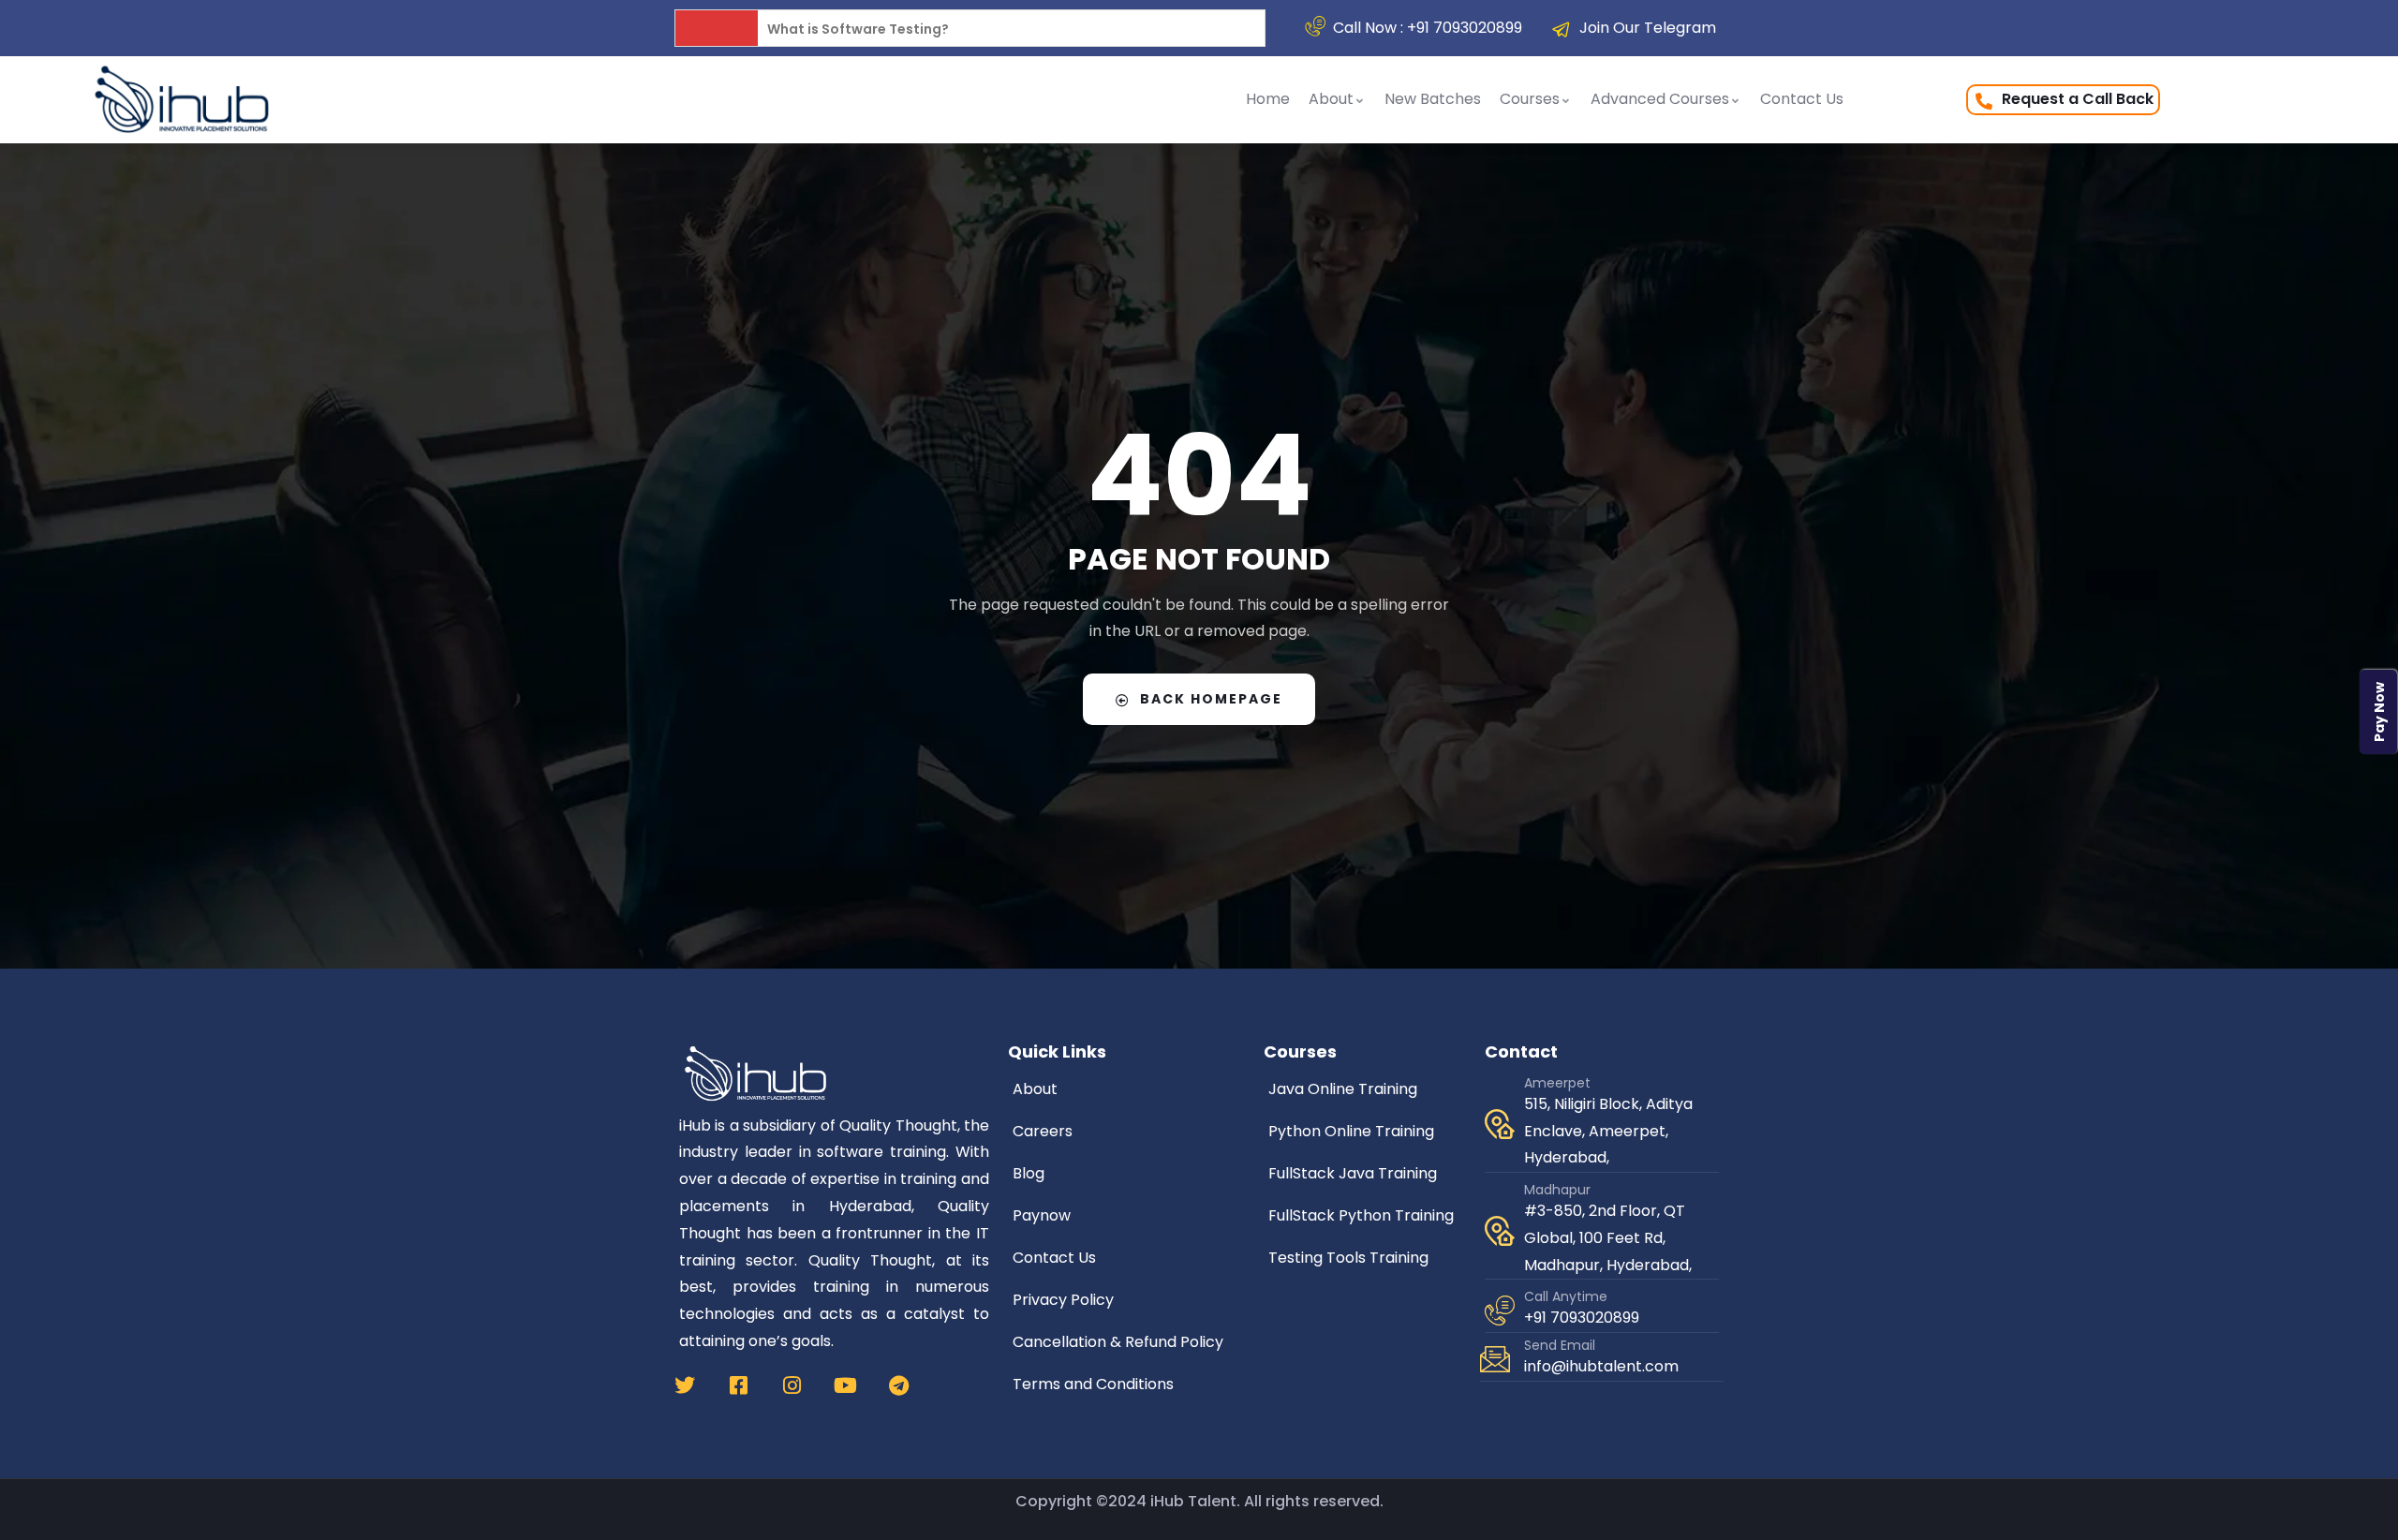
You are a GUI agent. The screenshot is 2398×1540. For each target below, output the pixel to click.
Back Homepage (1211, 699)
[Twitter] (685, 1385)
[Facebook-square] (738, 1385)
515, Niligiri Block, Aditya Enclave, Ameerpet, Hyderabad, (1608, 1131)
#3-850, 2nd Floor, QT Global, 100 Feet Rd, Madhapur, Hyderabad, (1608, 1238)
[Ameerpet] (1500, 1124)
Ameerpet (1557, 1083)
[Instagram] (792, 1385)
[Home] (182, 99)
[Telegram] (898, 1385)
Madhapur (1557, 1190)
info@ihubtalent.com (1601, 1366)
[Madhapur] (1500, 1231)
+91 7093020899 (1582, 1318)
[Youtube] (845, 1385)
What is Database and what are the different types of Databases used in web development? (1086, 29)
